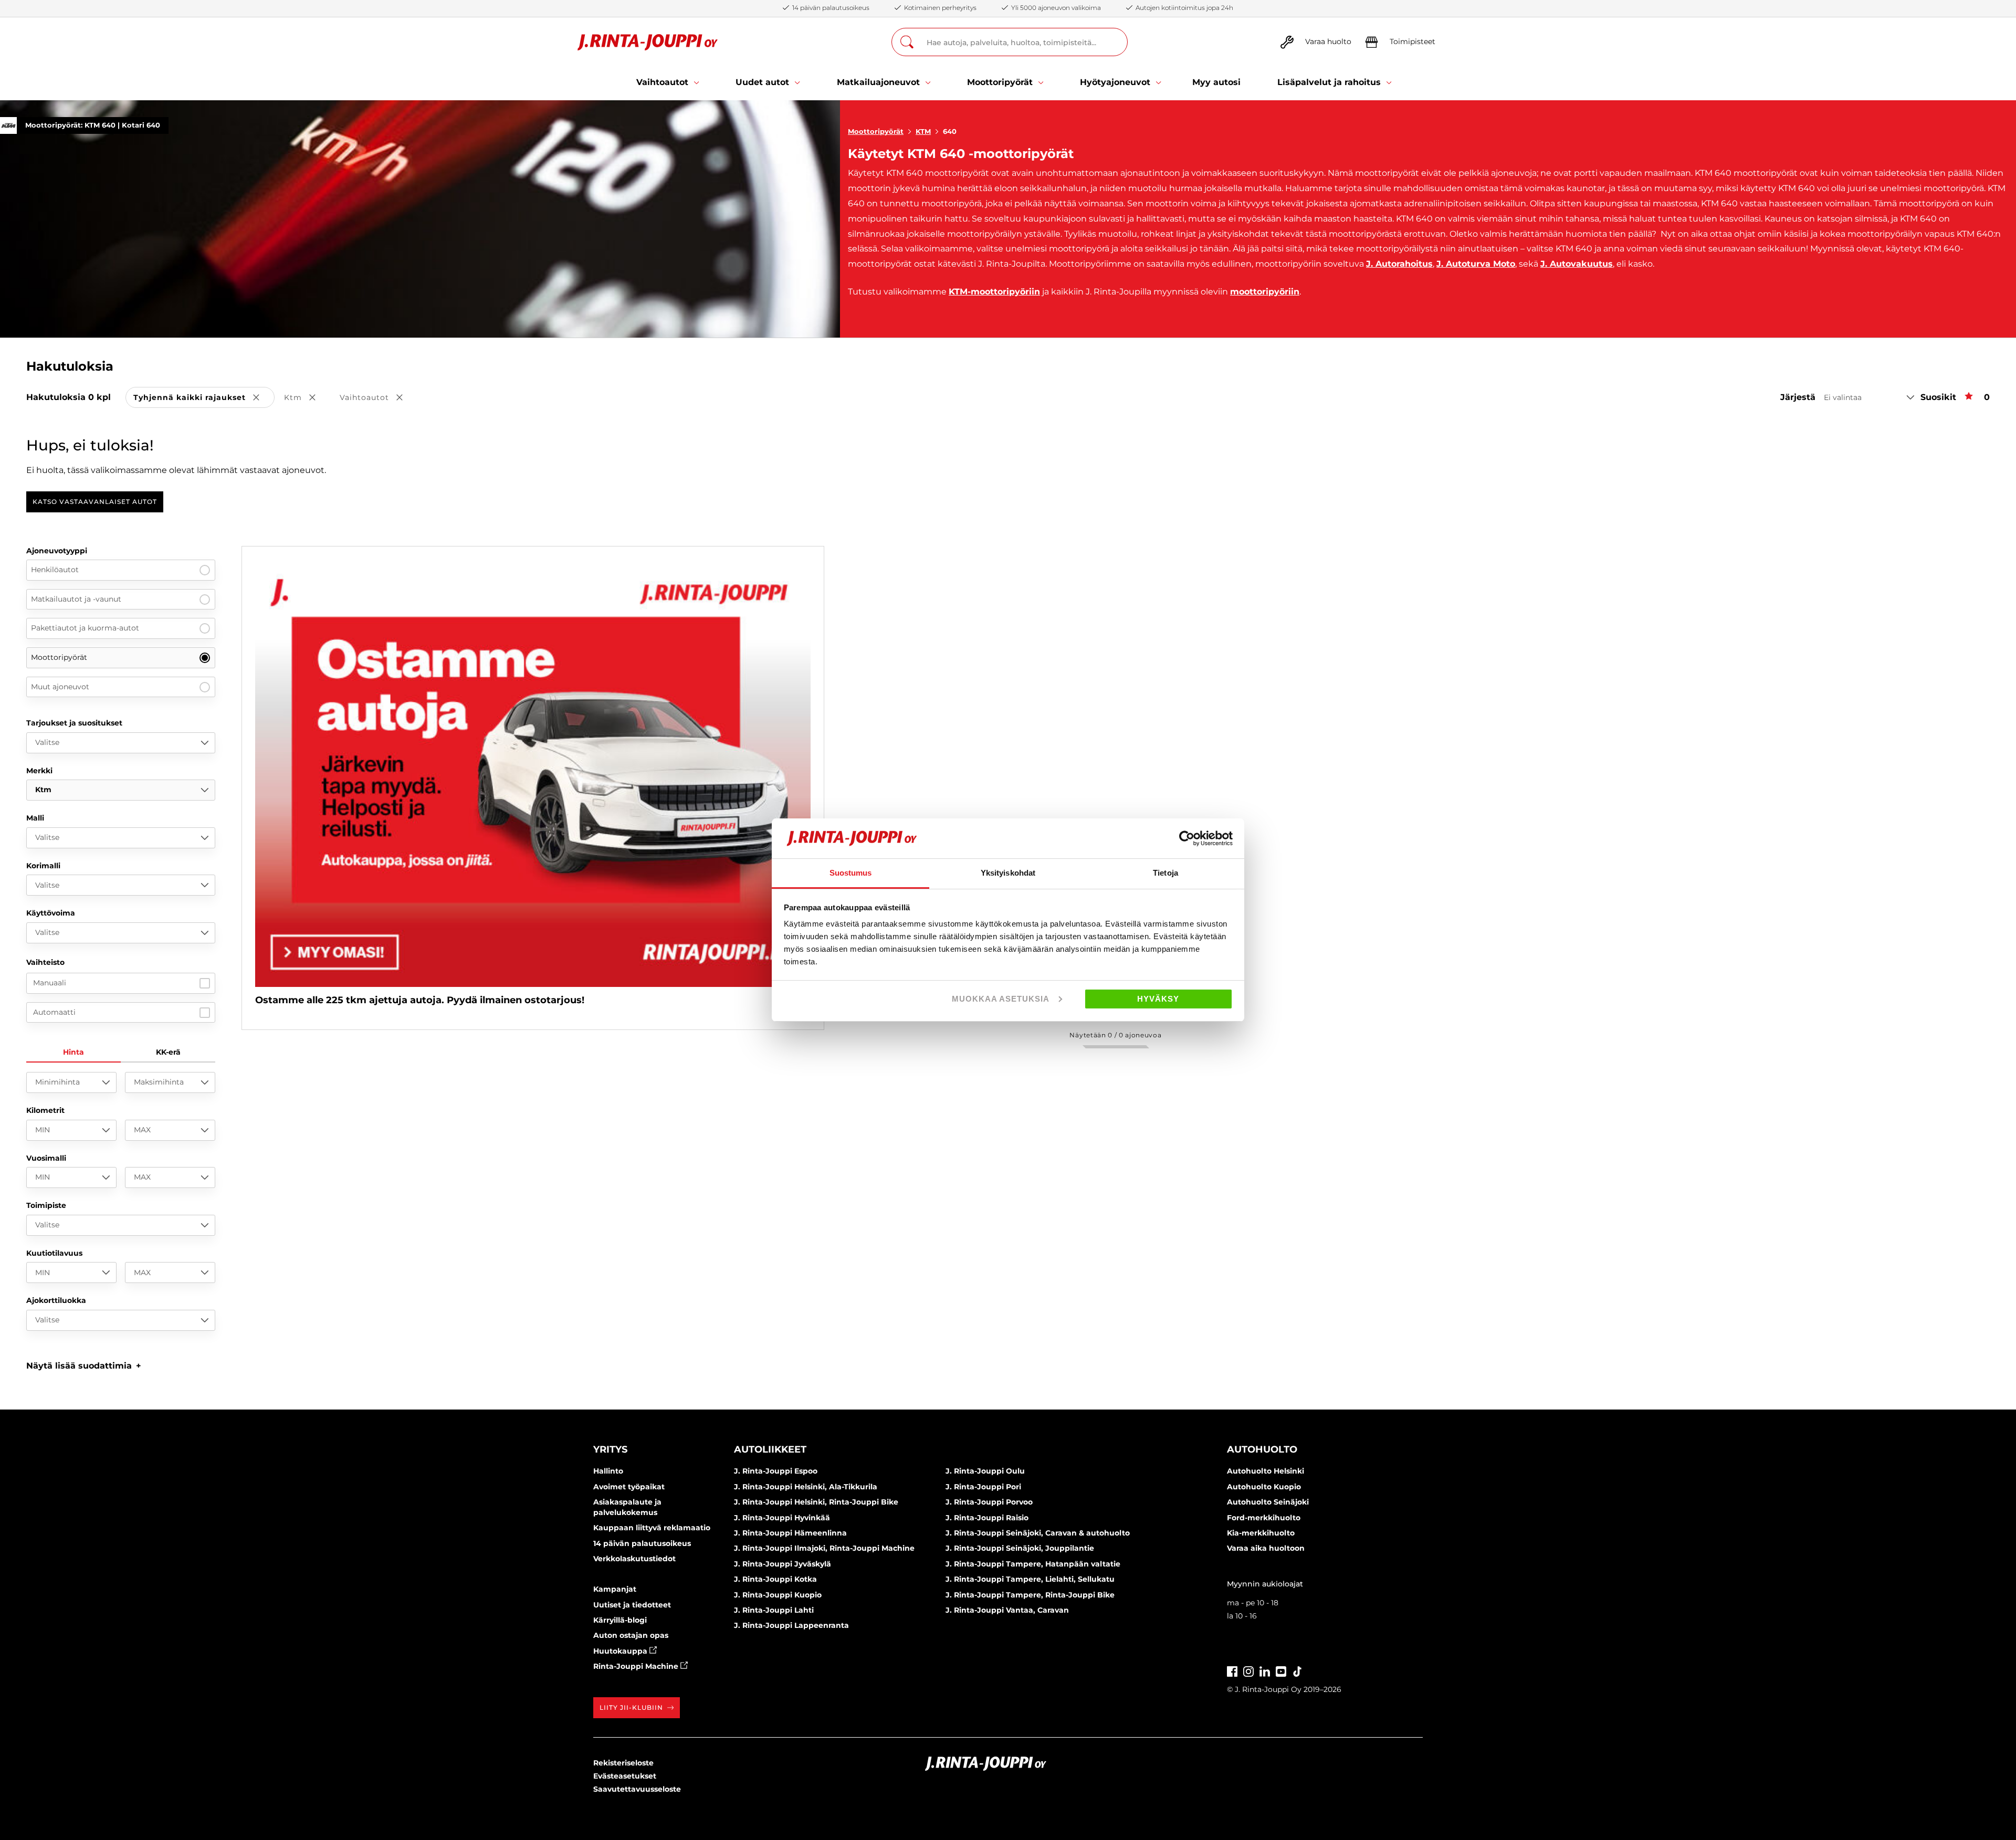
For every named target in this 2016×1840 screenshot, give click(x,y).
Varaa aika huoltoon (1266, 1548)
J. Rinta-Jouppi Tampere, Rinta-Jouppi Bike (1030, 1595)
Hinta (73, 1052)
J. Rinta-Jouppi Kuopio (778, 1595)
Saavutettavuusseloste (637, 1789)
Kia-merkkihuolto (1261, 1533)
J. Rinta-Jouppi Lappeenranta (791, 1625)
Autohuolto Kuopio (1264, 1487)
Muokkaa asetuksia (1001, 999)
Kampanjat (615, 1589)
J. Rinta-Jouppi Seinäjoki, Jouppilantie (1020, 1548)
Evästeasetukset (625, 1776)
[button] (84, 1366)
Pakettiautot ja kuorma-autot (85, 628)
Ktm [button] (307, 398)
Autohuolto (1262, 1449)
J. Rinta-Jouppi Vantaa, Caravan (1007, 1610)
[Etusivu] (648, 42)
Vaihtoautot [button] (379, 398)
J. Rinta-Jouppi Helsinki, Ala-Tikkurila (806, 1487)
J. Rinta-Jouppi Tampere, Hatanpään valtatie (1033, 1564)
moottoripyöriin (1265, 292)
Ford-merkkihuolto (1264, 1518)
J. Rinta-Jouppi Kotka (775, 1579)
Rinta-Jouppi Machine (637, 1666)
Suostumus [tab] (851, 873)
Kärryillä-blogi (620, 1620)
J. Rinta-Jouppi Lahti (774, 1610)
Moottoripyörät (876, 131)
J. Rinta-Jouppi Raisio (987, 1518)
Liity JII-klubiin (631, 1707)
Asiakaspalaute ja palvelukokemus (627, 1507)
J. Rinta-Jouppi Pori (983, 1487)
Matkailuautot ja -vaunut (76, 599)
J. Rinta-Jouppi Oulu (985, 1471)
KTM (923, 131)
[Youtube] (1281, 1670)
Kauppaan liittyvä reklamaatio (652, 1528)
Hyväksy (1158, 999)
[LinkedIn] (1265, 1670)
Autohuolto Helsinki (1266, 1471)
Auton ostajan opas (631, 1635)
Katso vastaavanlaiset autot (95, 502)
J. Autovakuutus (1577, 264)
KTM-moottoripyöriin (994, 292)
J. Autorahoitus (1399, 264)
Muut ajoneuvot (60, 687)
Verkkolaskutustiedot (634, 1559)
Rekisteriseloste (623, 1763)
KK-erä (168, 1052)
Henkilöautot (55, 570)
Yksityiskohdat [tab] (1008, 873)
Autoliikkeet (770, 1449)
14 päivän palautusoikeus (642, 1543)
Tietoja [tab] (1165, 873)
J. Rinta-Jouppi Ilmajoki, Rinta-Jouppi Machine (824, 1548)
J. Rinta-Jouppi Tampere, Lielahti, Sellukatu (1030, 1579)
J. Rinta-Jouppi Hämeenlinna (790, 1533)
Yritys (610, 1449)
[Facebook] (1232, 1670)
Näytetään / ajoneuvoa (1115, 1035)
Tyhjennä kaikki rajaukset (204, 398)
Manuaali (50, 983)
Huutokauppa (621, 1651)
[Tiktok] (1297, 1670)
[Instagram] (1248, 1670)
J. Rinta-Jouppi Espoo (776, 1471)
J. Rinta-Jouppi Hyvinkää (782, 1518)
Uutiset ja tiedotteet (632, 1605)
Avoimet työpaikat (629, 1487)
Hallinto (608, 1471)
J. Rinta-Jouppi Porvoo (989, 1502)
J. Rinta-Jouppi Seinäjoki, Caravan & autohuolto (1038, 1533)
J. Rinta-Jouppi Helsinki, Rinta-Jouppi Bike (816, 1502)
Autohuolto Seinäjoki (1268, 1502)
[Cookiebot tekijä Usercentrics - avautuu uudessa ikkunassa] (1187, 838)
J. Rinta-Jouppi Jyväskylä (783, 1564)
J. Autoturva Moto (1476, 264)
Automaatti (54, 1012)
